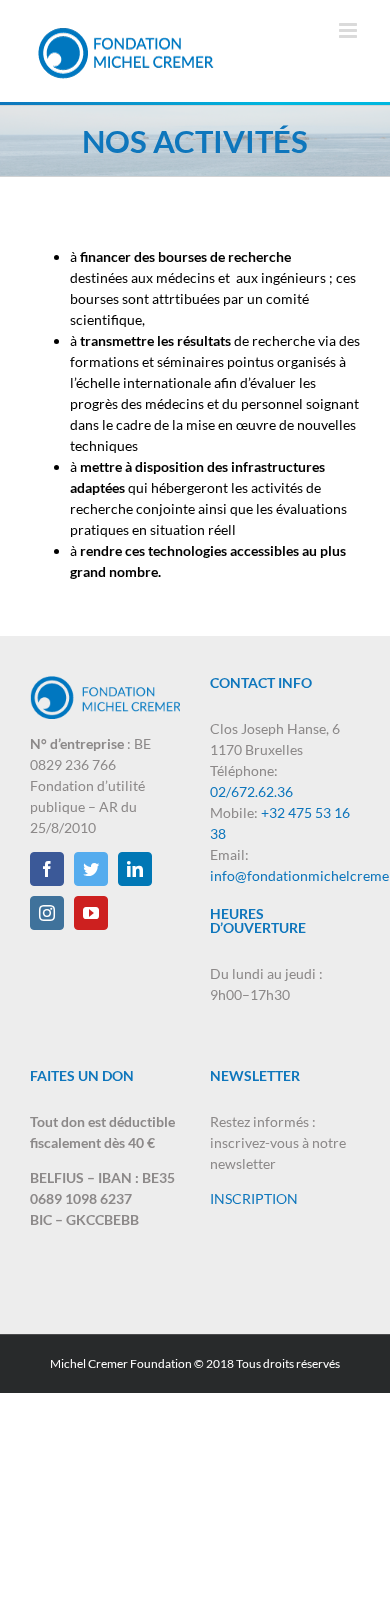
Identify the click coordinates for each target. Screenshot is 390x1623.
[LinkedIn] (135, 869)
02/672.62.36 (251, 791)
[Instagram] (47, 913)
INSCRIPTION (254, 1198)
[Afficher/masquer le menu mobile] (349, 30)
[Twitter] (91, 869)
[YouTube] (91, 913)
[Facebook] (47, 869)
